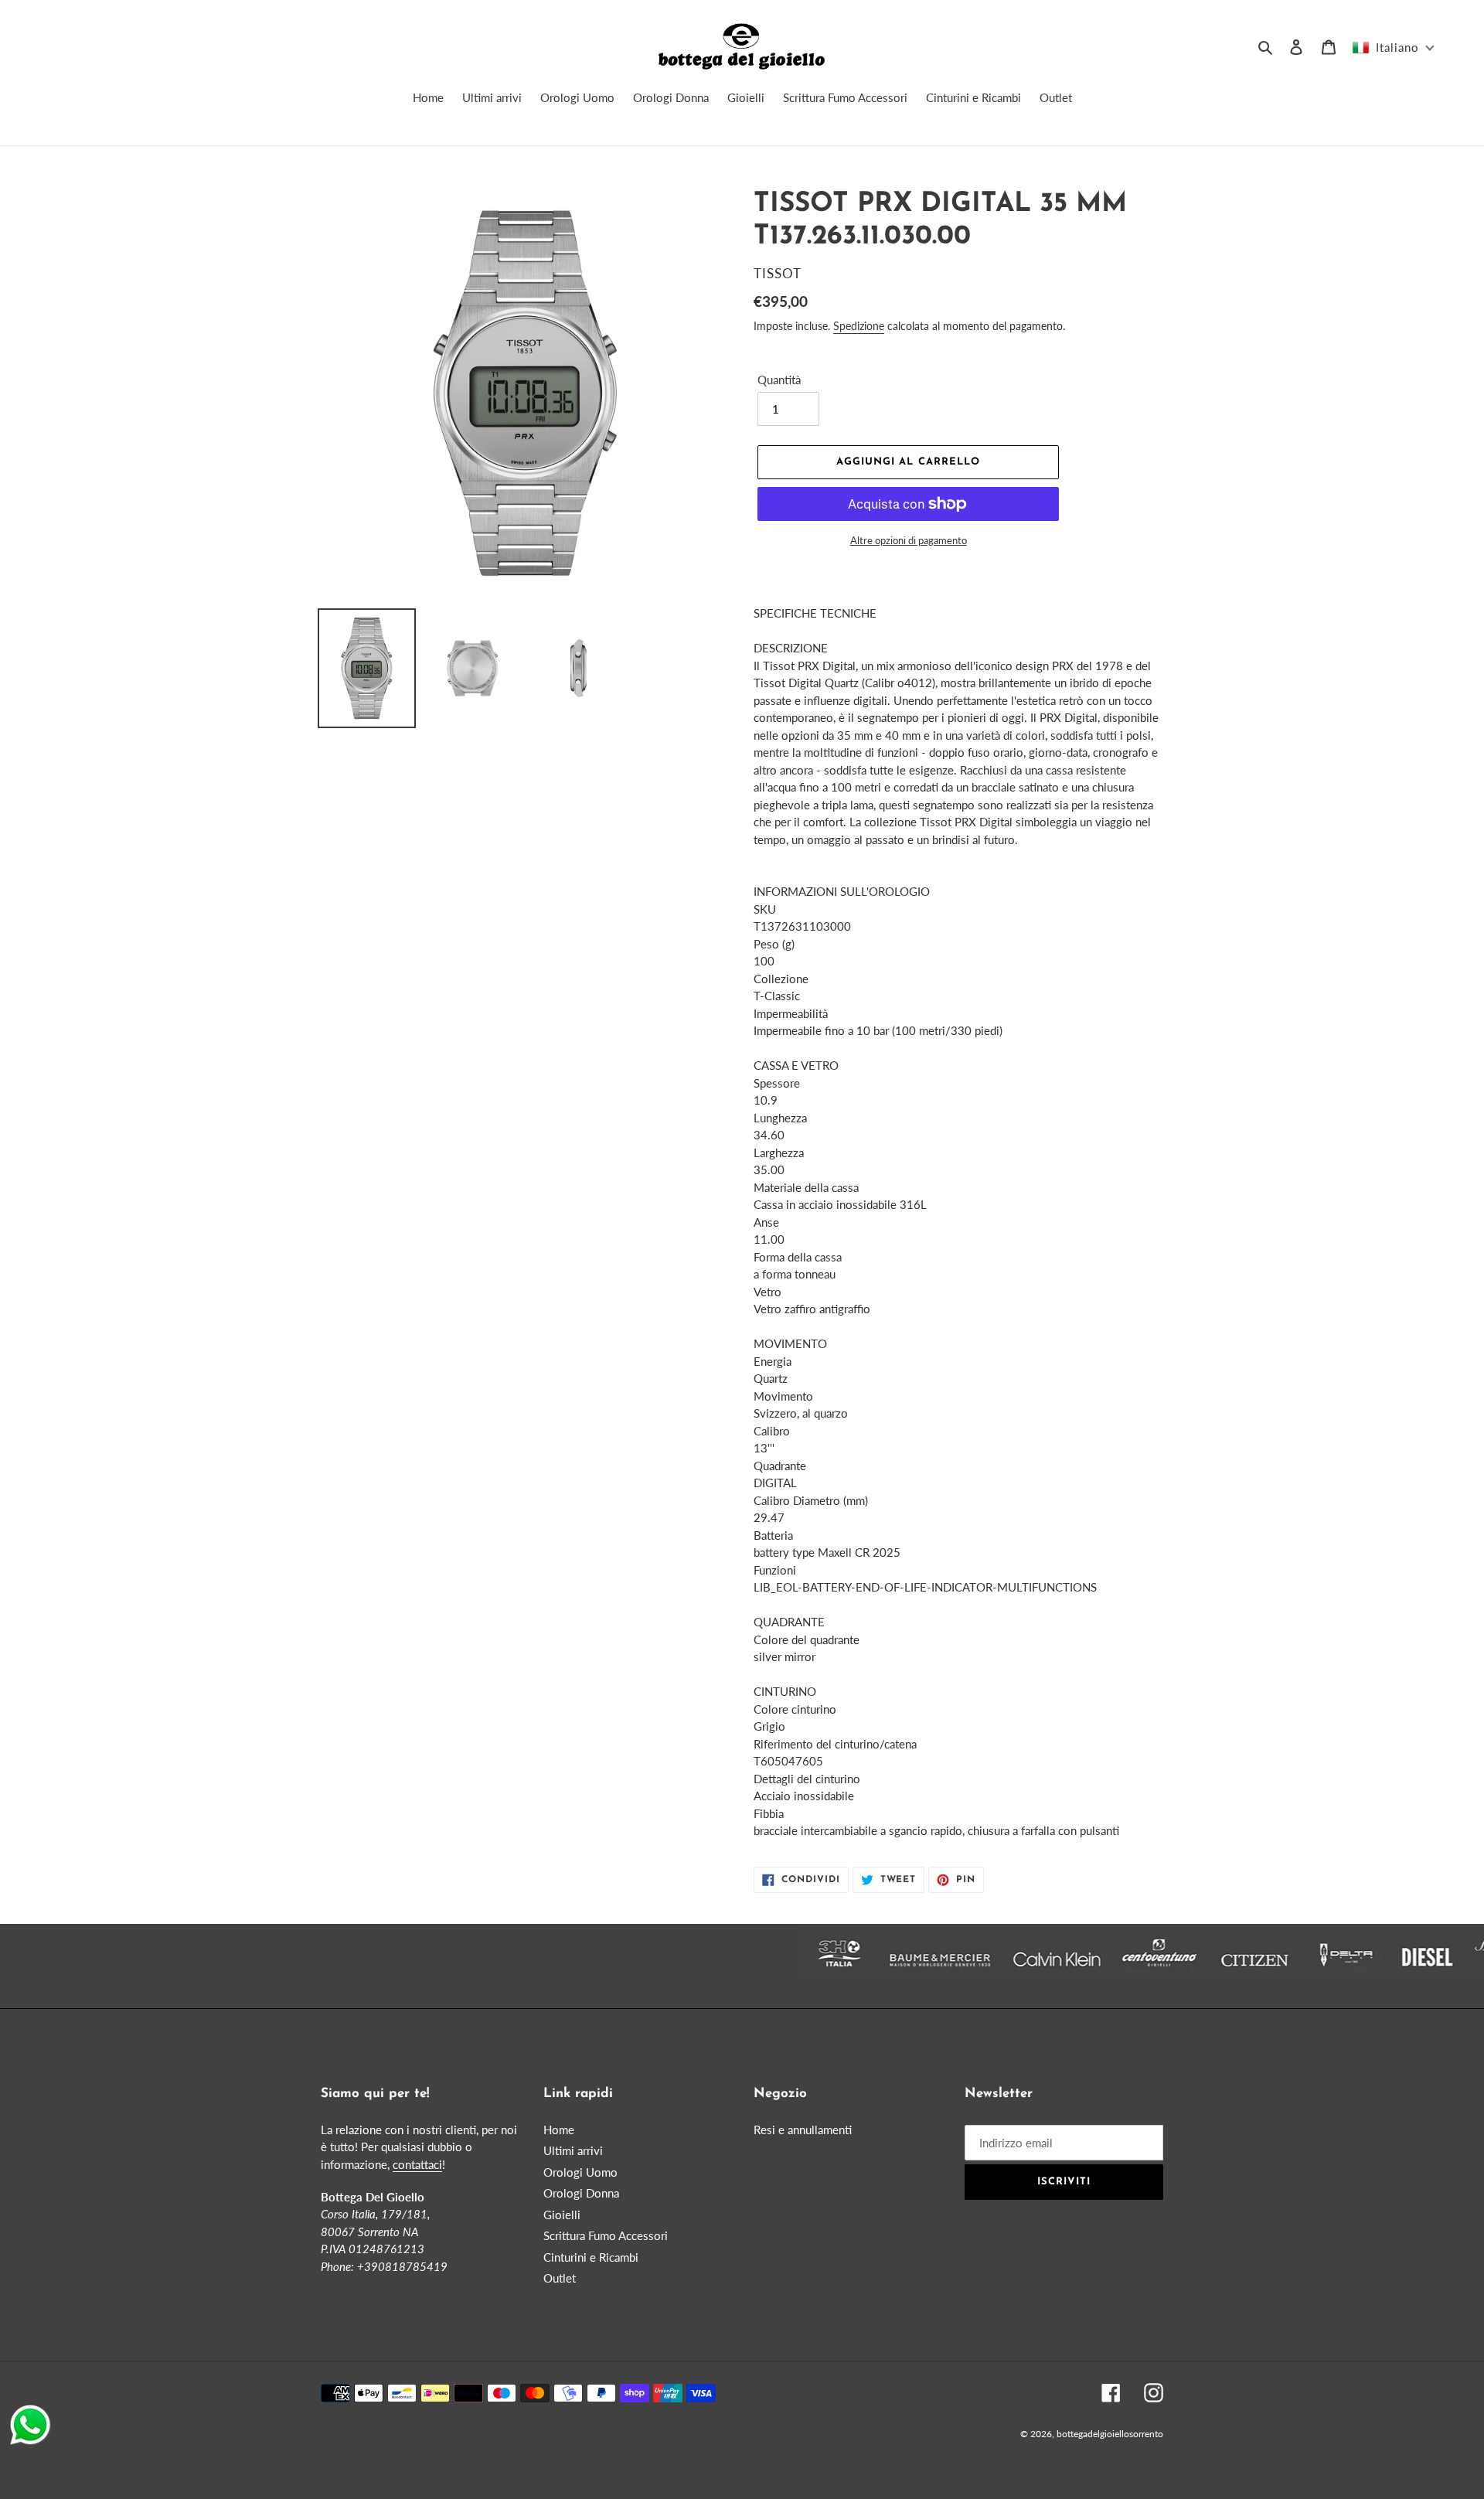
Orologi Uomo (580, 2172)
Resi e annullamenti (803, 2130)
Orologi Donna (581, 2193)
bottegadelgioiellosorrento (1110, 2434)
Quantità (779, 380)
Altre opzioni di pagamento (909, 540)
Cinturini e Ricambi (591, 2257)
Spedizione (859, 326)
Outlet (560, 2278)
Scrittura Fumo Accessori (606, 2235)
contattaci (417, 2164)
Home (559, 2130)
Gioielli (562, 2215)
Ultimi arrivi (573, 2150)
